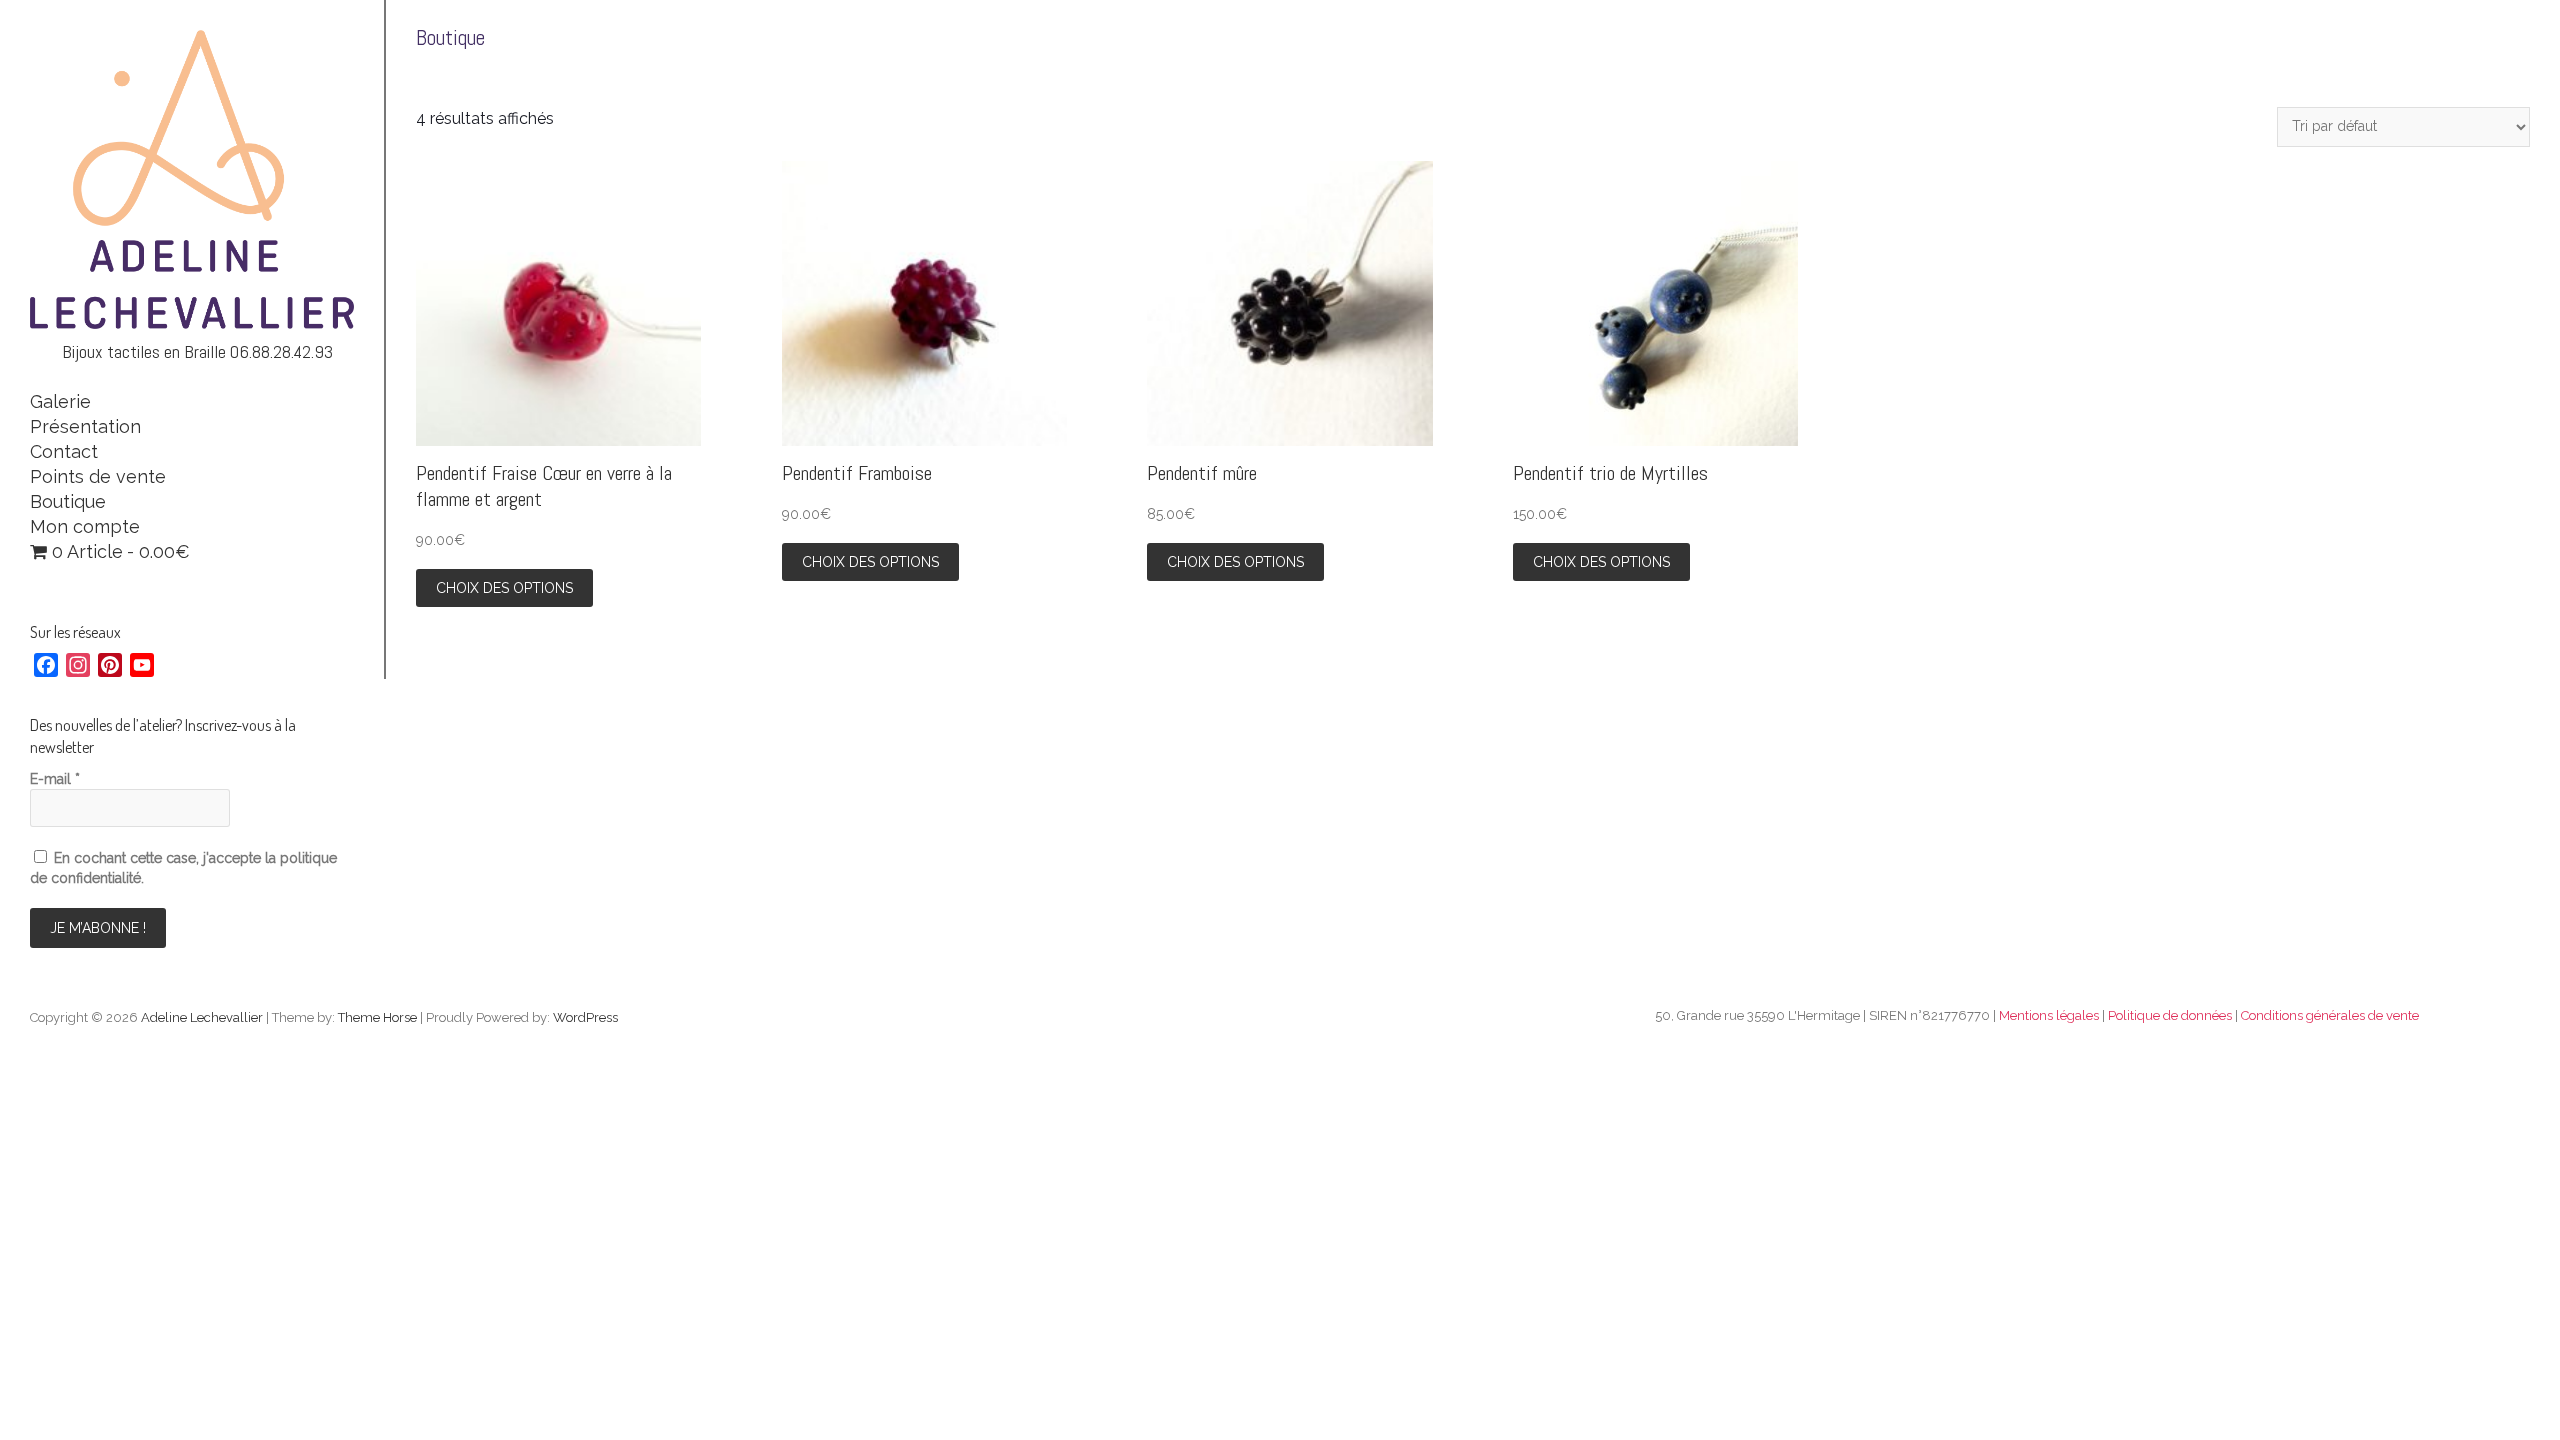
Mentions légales (2049, 1015)
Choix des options (504, 588)
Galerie (60, 401)
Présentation (85, 426)
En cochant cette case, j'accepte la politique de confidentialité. (183, 868)
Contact (64, 451)
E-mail (55, 779)
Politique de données (2170, 1015)
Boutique (68, 501)
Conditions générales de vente (2330, 1015)
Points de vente (98, 476)
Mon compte (85, 526)
